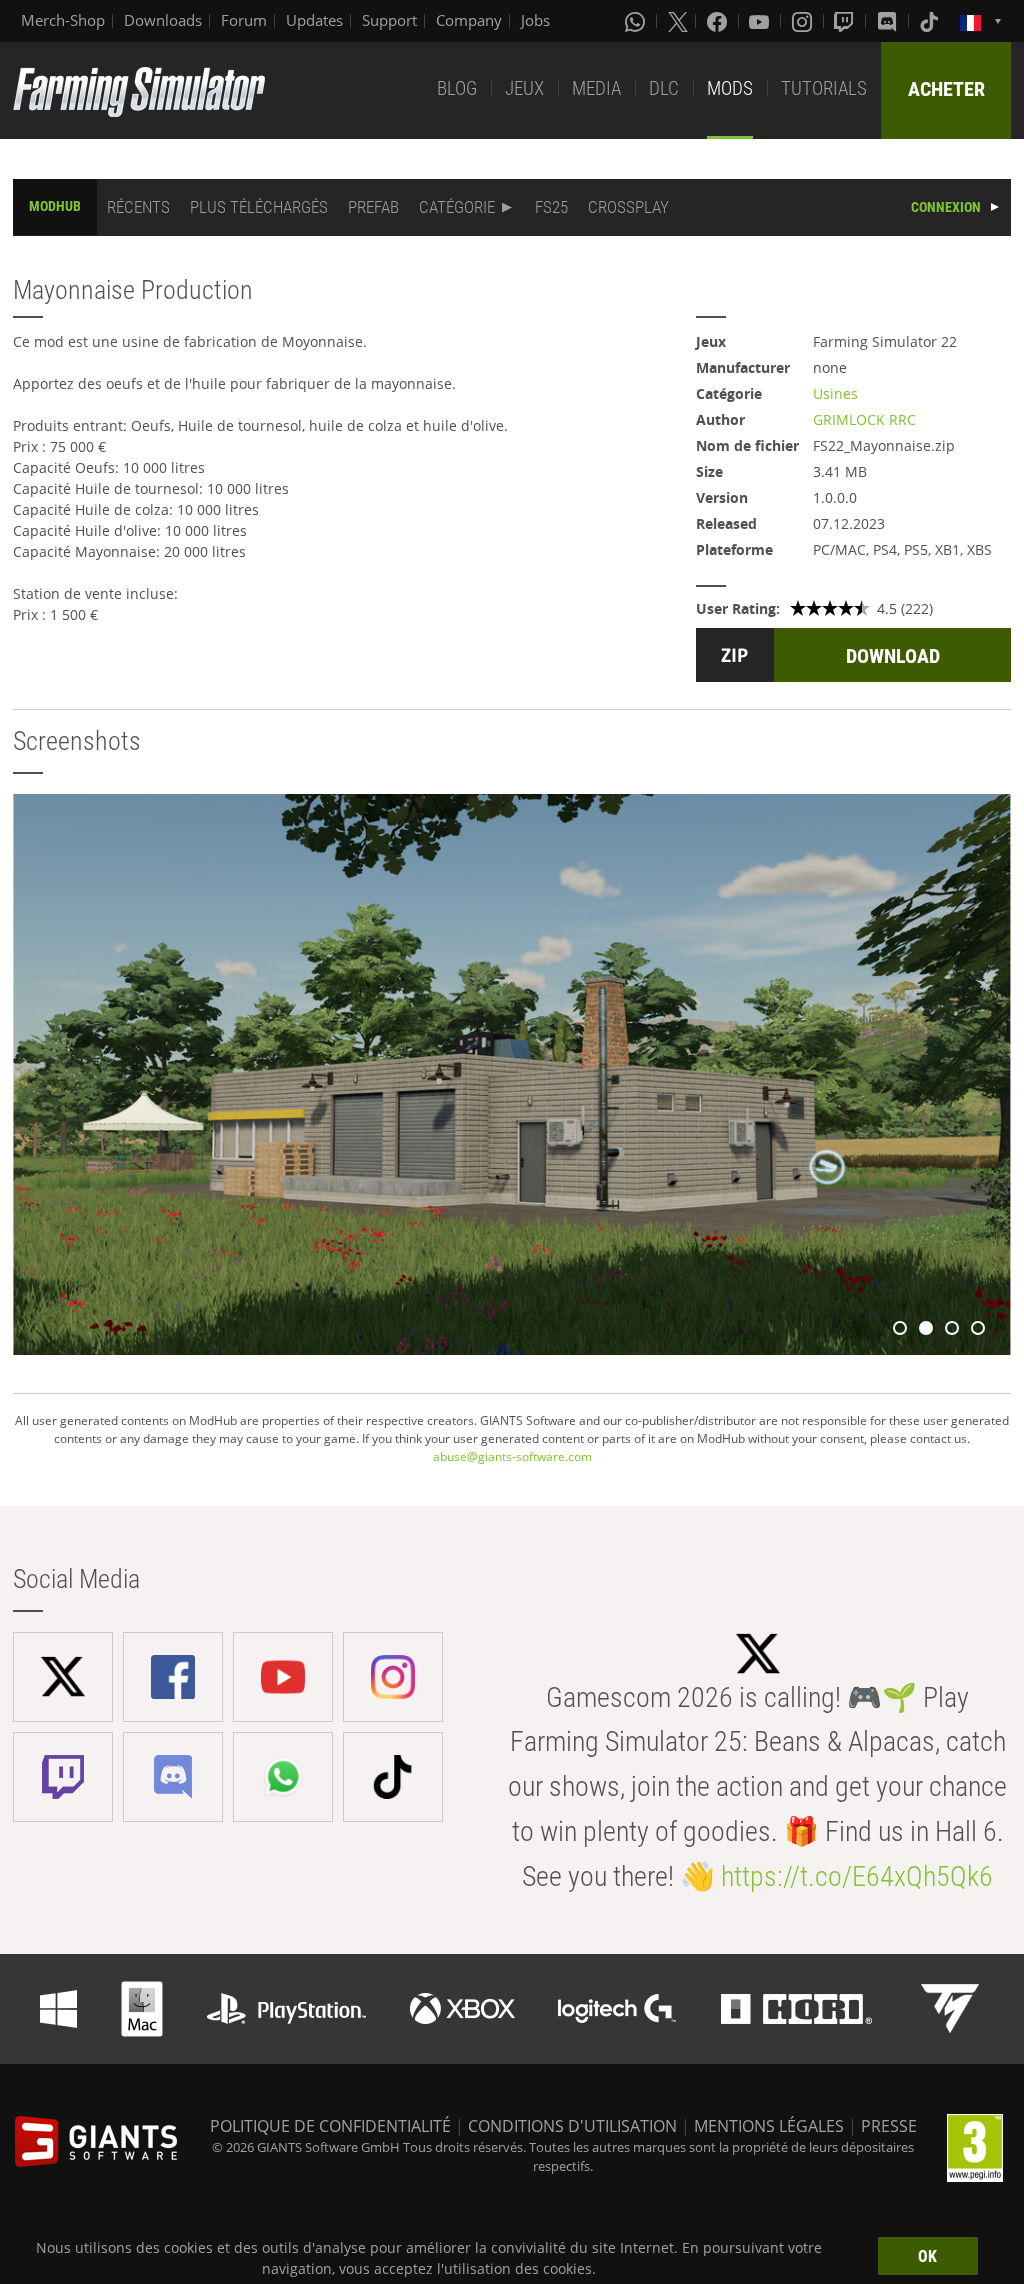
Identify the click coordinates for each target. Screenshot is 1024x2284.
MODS (730, 88)
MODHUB (55, 206)
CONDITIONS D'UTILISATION (572, 2126)
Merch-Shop (63, 20)
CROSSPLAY (628, 207)
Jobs (535, 20)
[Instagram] (804, 21)
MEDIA (596, 88)
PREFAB (373, 207)
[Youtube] (761, 21)
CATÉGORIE (457, 207)
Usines (835, 393)
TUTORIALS (824, 88)
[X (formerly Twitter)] (678, 21)
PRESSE (889, 2126)
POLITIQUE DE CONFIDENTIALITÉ (330, 2126)
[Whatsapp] (637, 21)
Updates (314, 20)
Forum (244, 20)
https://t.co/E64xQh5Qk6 (857, 1876)
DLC (664, 88)
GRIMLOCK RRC (864, 419)
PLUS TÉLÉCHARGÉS (259, 207)
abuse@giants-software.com (512, 1456)
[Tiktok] (931, 21)
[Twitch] (846, 21)
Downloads (163, 20)
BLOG (457, 88)
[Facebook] (719, 21)
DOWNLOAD (893, 656)
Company (469, 20)
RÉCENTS (138, 207)
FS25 (551, 207)
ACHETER (946, 89)
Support (389, 20)
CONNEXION (946, 207)
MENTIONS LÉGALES (769, 2126)
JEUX (524, 88)
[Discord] (889, 21)
